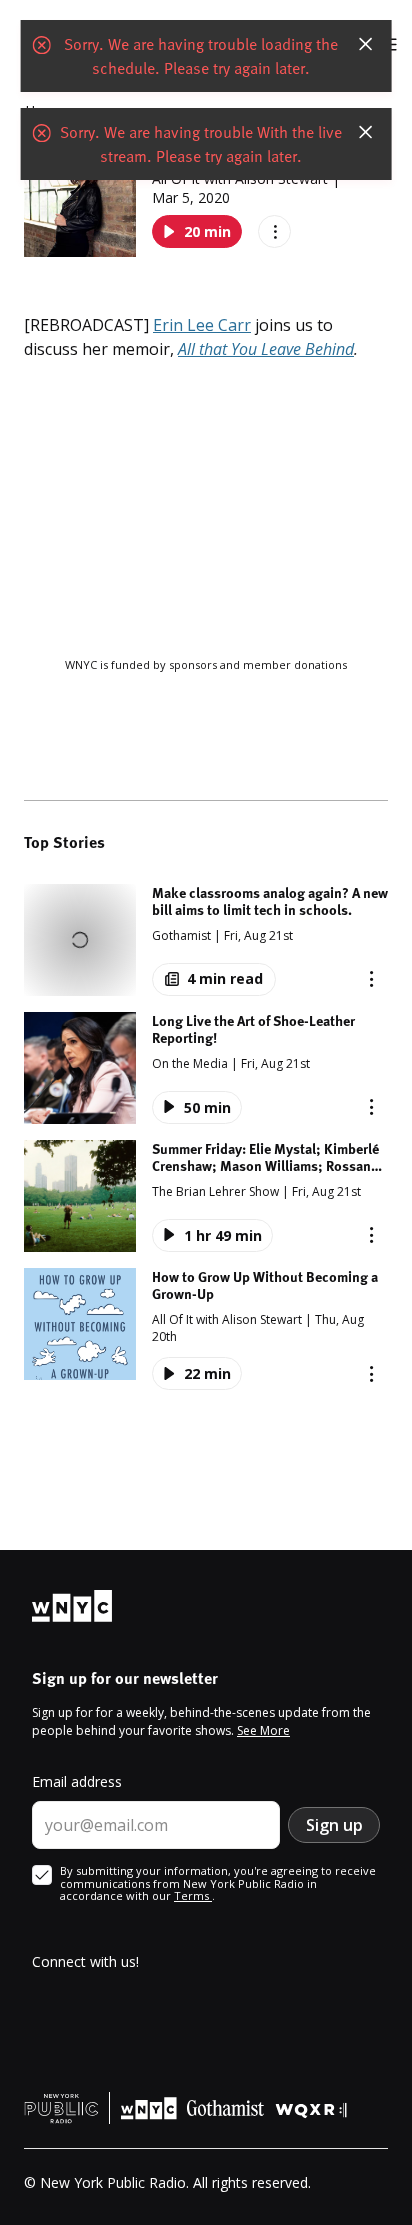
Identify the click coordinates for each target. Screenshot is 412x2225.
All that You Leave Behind (266, 349)
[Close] (365, 44)
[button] (206, 940)
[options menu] (274, 231)
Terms (193, 1895)
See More (263, 1730)
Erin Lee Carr (202, 325)
